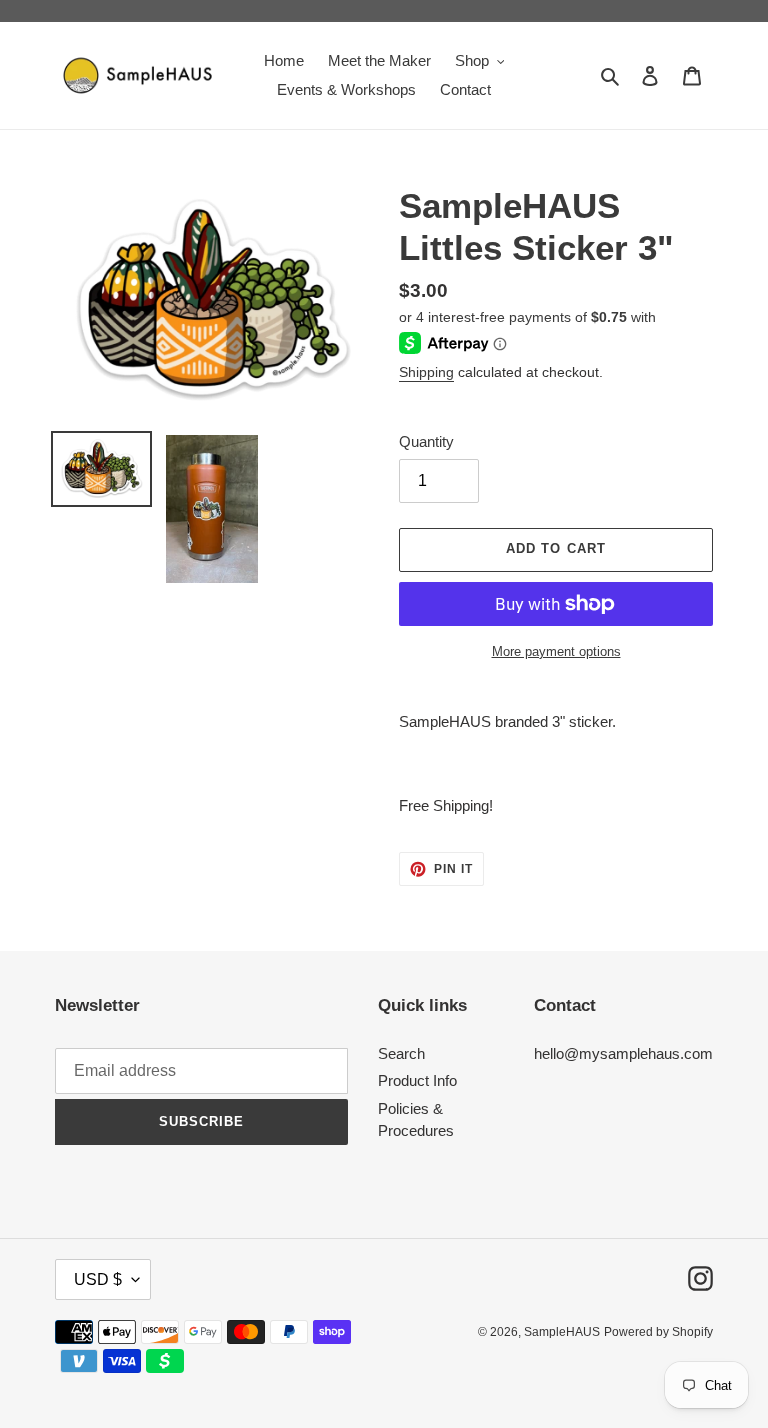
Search (401, 1053)
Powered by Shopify (658, 1332)
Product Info (417, 1080)
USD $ (98, 1279)
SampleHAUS (562, 1332)
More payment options (556, 651)
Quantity (426, 441)
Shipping (426, 372)
